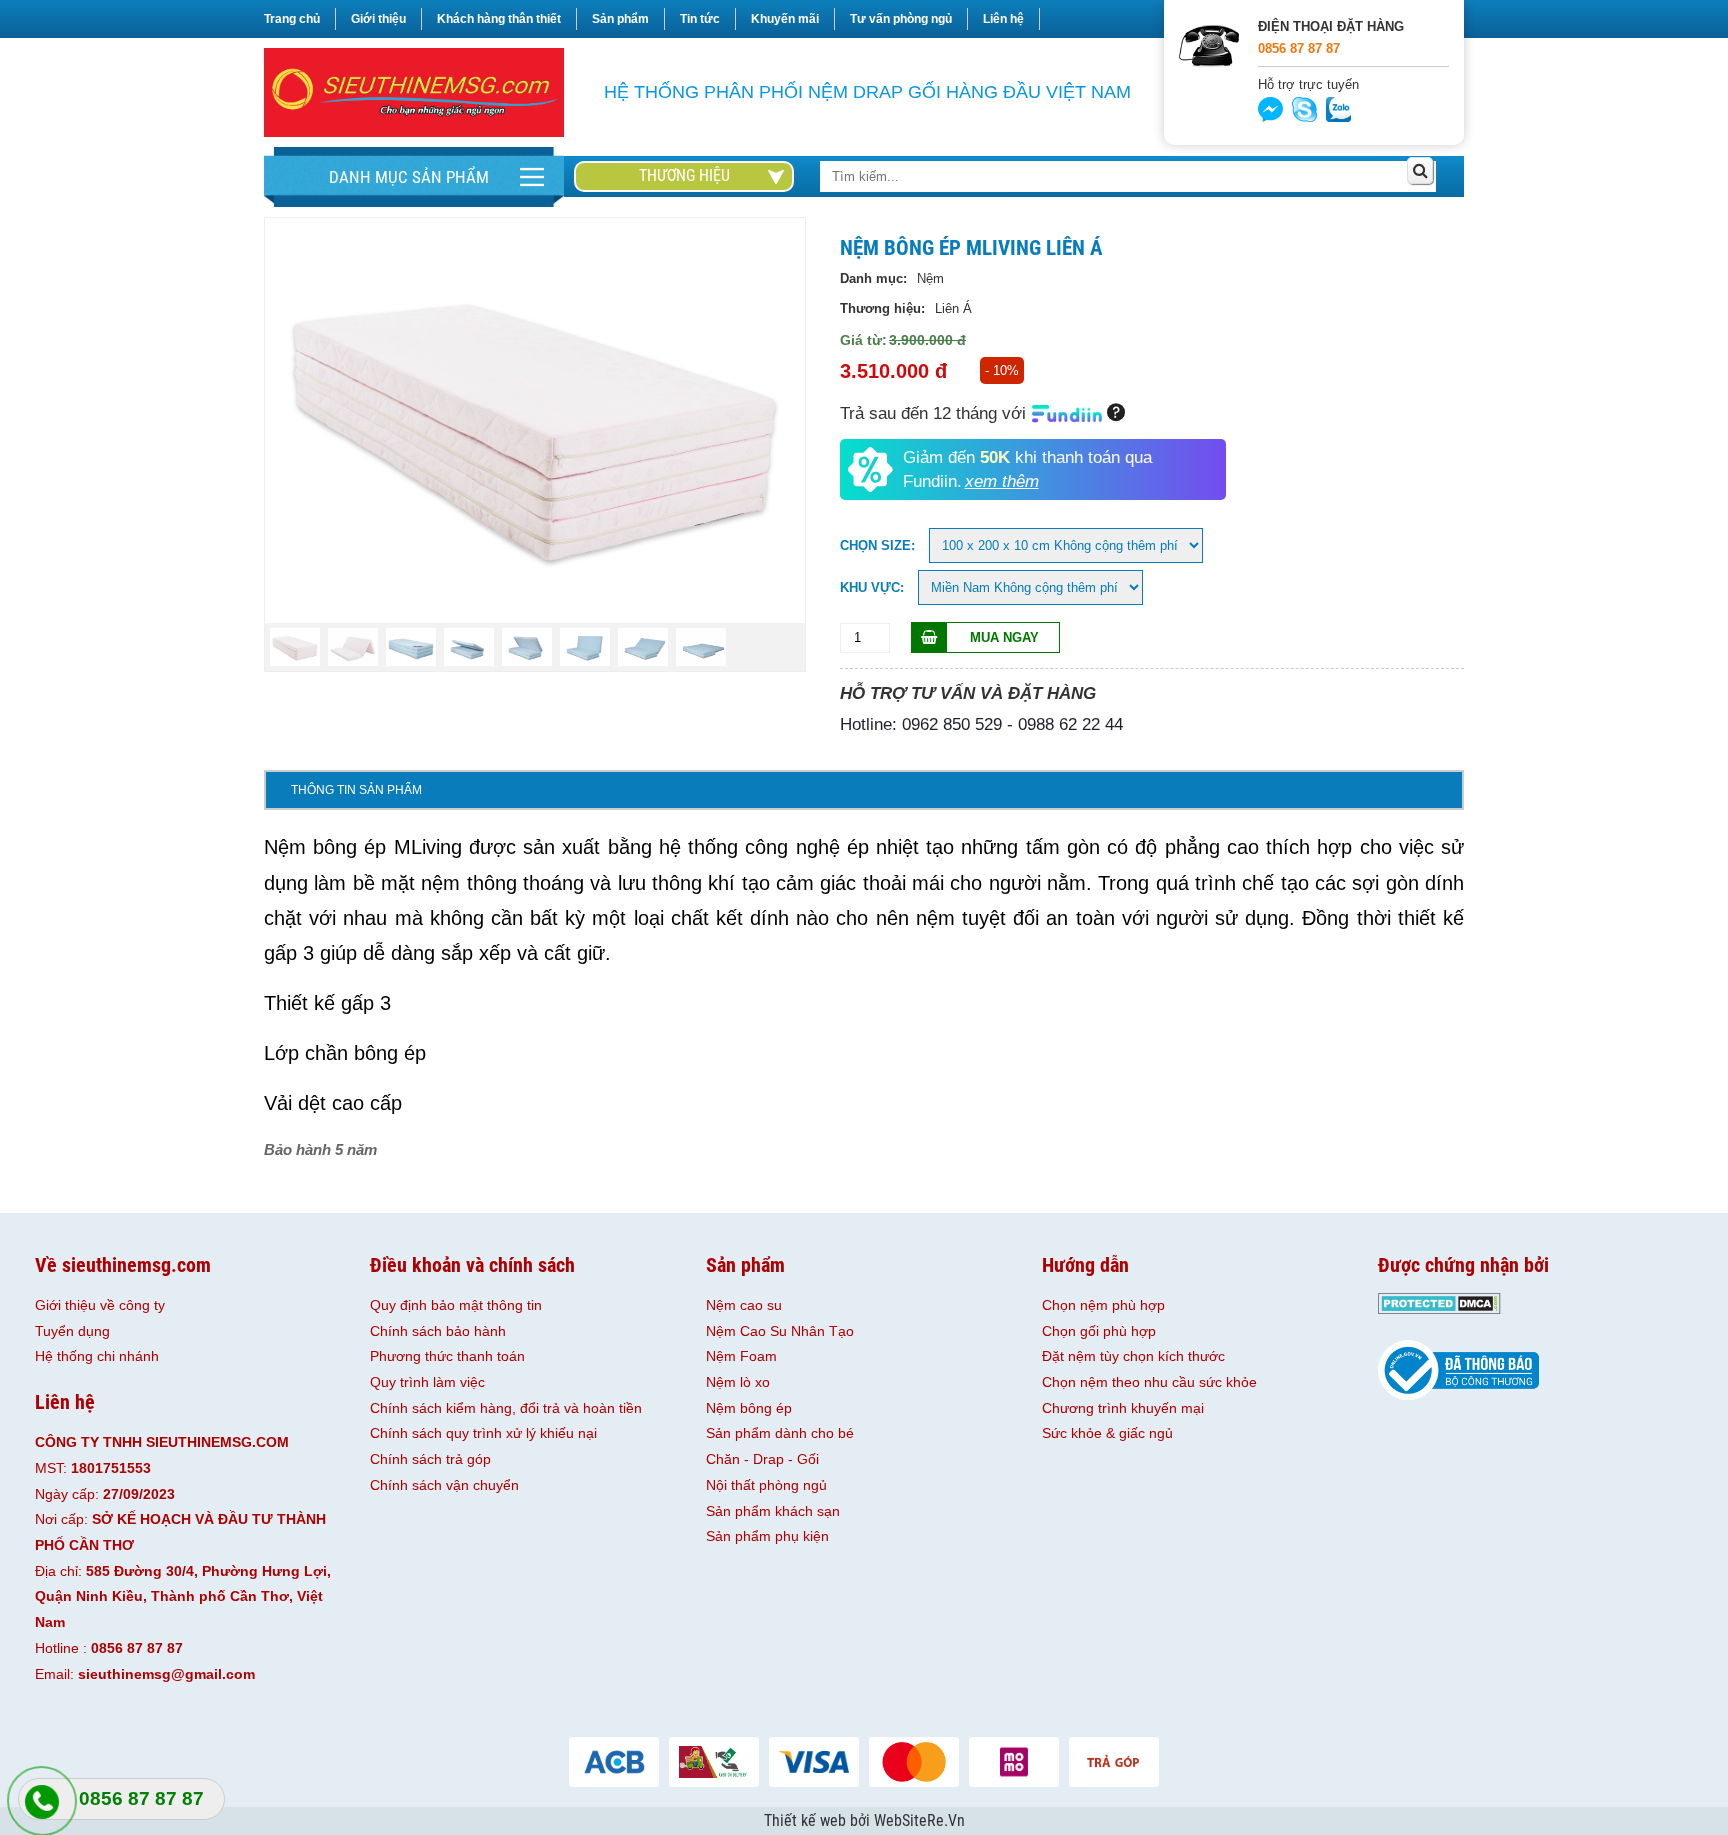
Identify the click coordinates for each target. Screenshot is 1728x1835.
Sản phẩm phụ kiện (767, 1536)
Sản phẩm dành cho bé (780, 1433)
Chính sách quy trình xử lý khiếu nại (483, 1433)
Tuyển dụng (72, 1331)
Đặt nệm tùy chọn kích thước (1133, 1356)
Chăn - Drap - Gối (762, 1459)
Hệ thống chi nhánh (97, 1356)
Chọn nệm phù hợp (1103, 1305)
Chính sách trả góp (430, 1459)
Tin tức (700, 19)
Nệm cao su (744, 1305)
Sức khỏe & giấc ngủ (1107, 1433)
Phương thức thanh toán (447, 1356)
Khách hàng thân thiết (499, 19)
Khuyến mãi (785, 19)
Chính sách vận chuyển (444, 1485)
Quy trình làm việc (427, 1382)
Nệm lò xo (738, 1382)
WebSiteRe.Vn (919, 1821)
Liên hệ (1003, 19)
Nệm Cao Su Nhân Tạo (780, 1331)
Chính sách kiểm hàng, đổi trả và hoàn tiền (506, 1408)
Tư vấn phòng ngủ (901, 19)
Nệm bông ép (749, 1408)
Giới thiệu (378, 19)
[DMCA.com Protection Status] (1439, 1309)
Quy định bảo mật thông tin (456, 1305)
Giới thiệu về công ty (100, 1305)
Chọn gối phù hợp (1099, 1331)
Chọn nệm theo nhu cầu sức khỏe (1149, 1382)
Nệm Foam (741, 1356)
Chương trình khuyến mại (1123, 1408)
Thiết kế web (807, 1821)
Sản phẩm (620, 19)
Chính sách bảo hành (438, 1331)
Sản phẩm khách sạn (773, 1511)
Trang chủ (292, 19)
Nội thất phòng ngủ (766, 1485)
